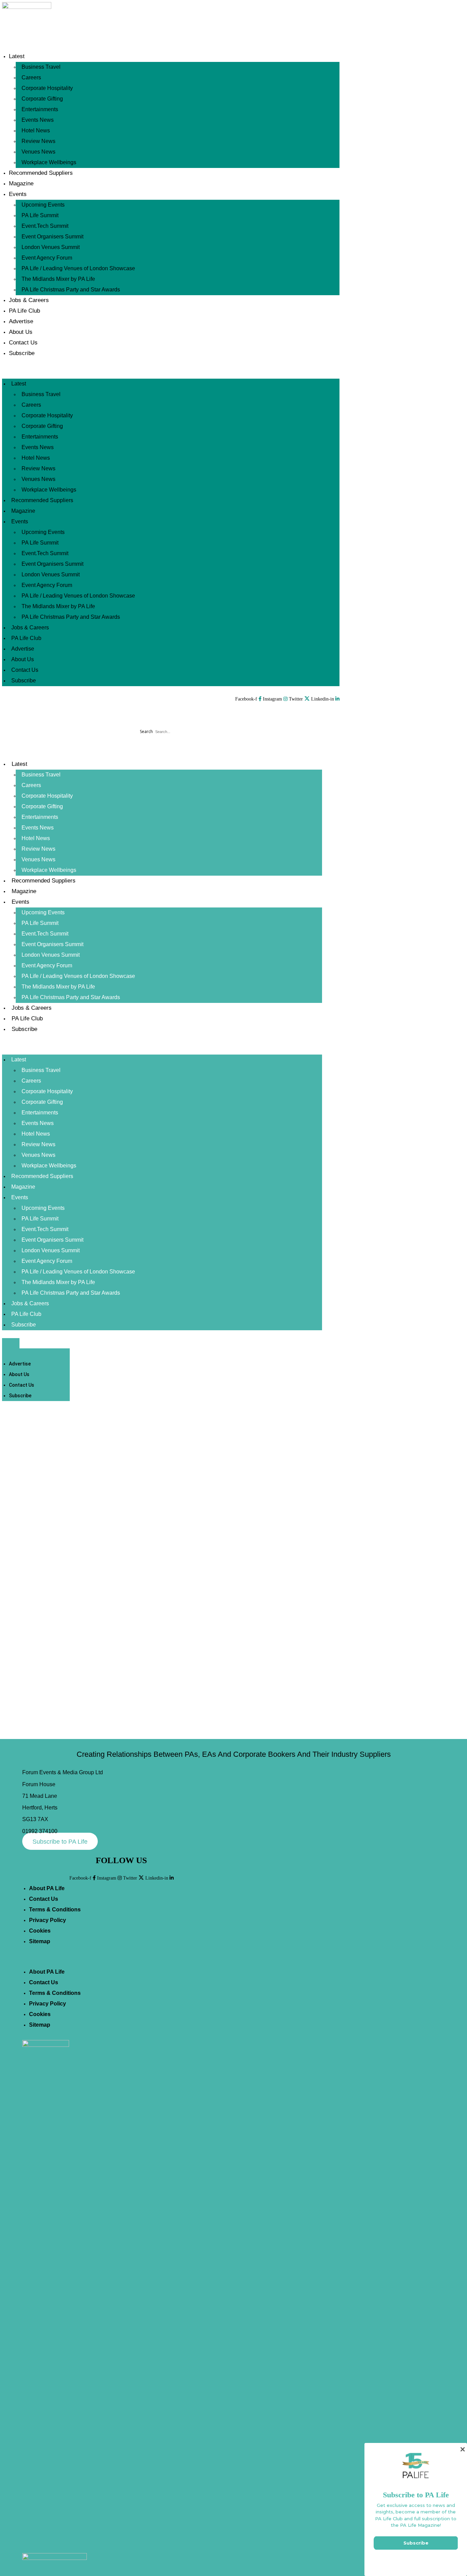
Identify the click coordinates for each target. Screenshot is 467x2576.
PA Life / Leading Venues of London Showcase (78, 268)
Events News (38, 120)
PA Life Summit (40, 215)
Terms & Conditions (55, 1910)
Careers (31, 77)
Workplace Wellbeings (49, 162)
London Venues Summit (51, 247)
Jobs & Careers (29, 300)
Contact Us (23, 343)
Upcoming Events (43, 205)
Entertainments (40, 109)
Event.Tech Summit (45, 226)
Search (146, 731)
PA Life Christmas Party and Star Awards (71, 290)
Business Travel (41, 67)
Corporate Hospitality (47, 88)
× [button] (462, 2449)
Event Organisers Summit (52, 237)
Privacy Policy (48, 1920)
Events (18, 194)
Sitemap (40, 1941)
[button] (171, 374)
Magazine (21, 184)
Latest (17, 56)
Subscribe (22, 353)
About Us (21, 332)
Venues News (38, 152)
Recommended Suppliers (41, 173)
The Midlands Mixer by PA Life (58, 279)
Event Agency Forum (47, 258)
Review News (38, 141)
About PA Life (47, 1888)
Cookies (40, 1931)
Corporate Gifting (42, 99)
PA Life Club (24, 311)
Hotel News (36, 130)
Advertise (21, 321)
